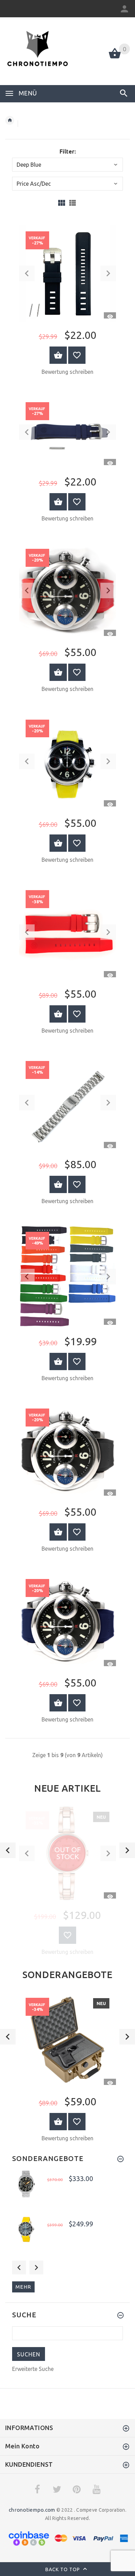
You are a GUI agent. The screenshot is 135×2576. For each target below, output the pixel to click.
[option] (67, 1882)
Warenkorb (58, 2122)
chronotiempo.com (32, 2510)
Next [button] (36, 2268)
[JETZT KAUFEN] (58, 355)
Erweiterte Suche (33, 2369)
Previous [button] (19, 2268)
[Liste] (73, 203)
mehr (23, 2287)
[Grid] (62, 203)
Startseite (10, 120)
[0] (115, 58)
